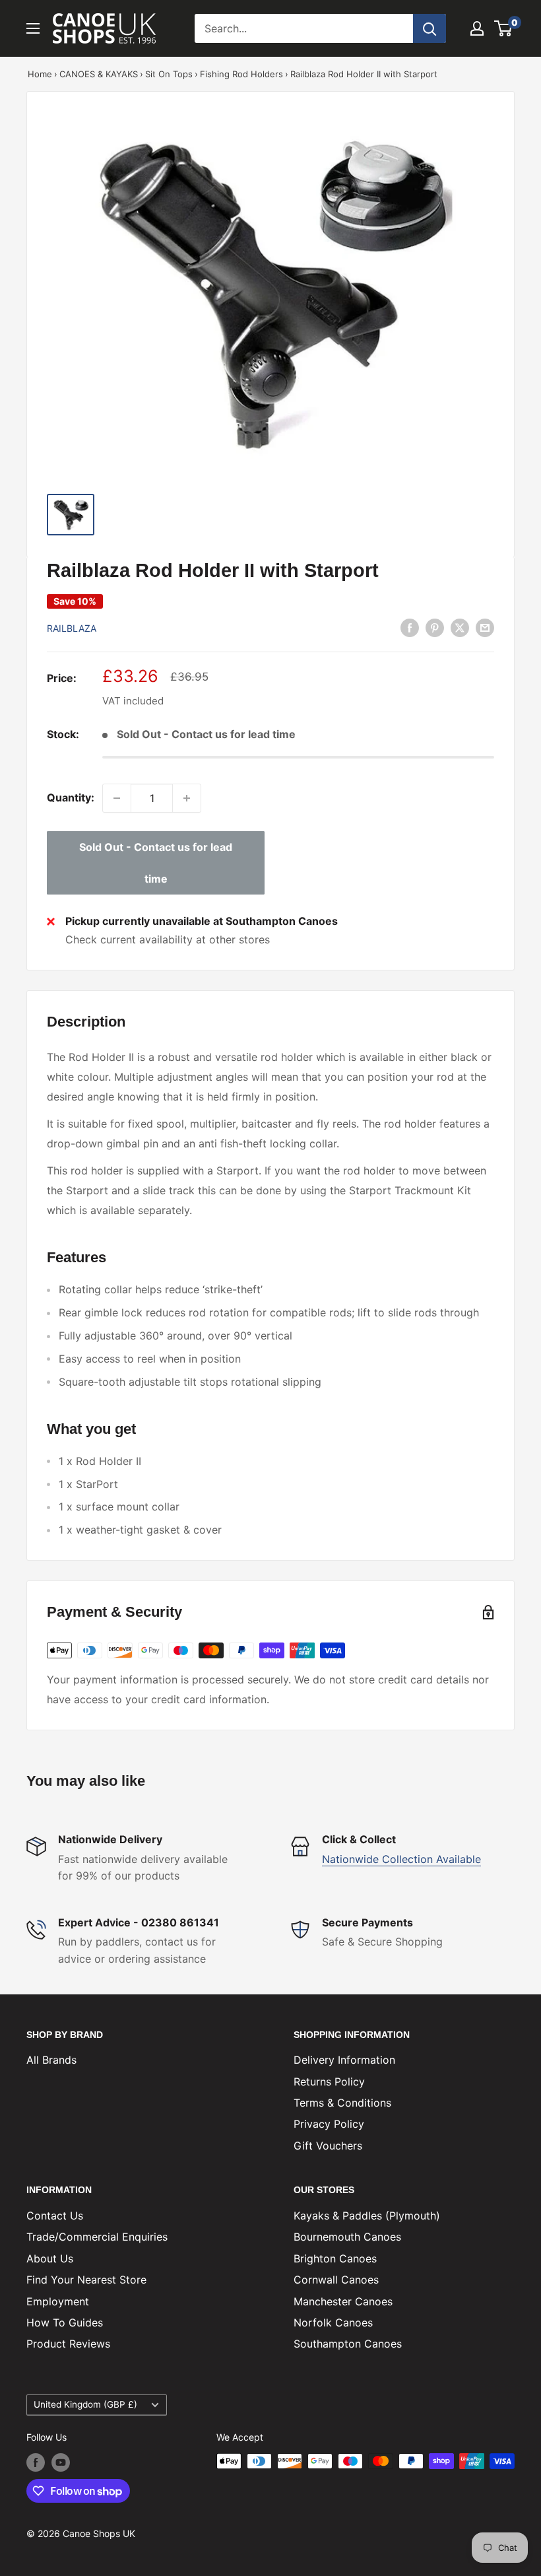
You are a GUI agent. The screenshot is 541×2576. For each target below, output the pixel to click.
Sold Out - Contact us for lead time (156, 863)
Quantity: (71, 797)
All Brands (51, 2060)
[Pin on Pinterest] (435, 627)
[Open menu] (33, 28)
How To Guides (65, 2322)
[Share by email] (485, 627)
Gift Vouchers (328, 2146)
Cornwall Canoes (336, 2280)
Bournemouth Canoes (347, 2237)
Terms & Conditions (342, 2103)
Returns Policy (329, 2082)
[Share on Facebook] (410, 627)
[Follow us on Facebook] (36, 2462)
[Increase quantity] (187, 798)
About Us (50, 2258)
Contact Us (55, 2216)
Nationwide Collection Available (401, 1859)
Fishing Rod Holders (241, 74)
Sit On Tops (169, 74)
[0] (504, 28)
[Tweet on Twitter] (460, 627)
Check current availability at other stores (168, 939)
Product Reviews (68, 2344)
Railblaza (72, 628)
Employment (58, 2301)
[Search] (430, 28)
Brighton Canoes (335, 2258)
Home (40, 74)
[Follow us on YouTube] (61, 2462)
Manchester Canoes (343, 2301)
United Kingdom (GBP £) (85, 2404)
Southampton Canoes (348, 2344)
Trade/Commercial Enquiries (97, 2237)
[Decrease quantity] (117, 798)
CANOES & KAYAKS (99, 74)
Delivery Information (344, 2060)
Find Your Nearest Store (86, 2280)
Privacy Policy (329, 2124)
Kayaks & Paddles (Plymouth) (367, 2216)
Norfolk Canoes (333, 2322)
